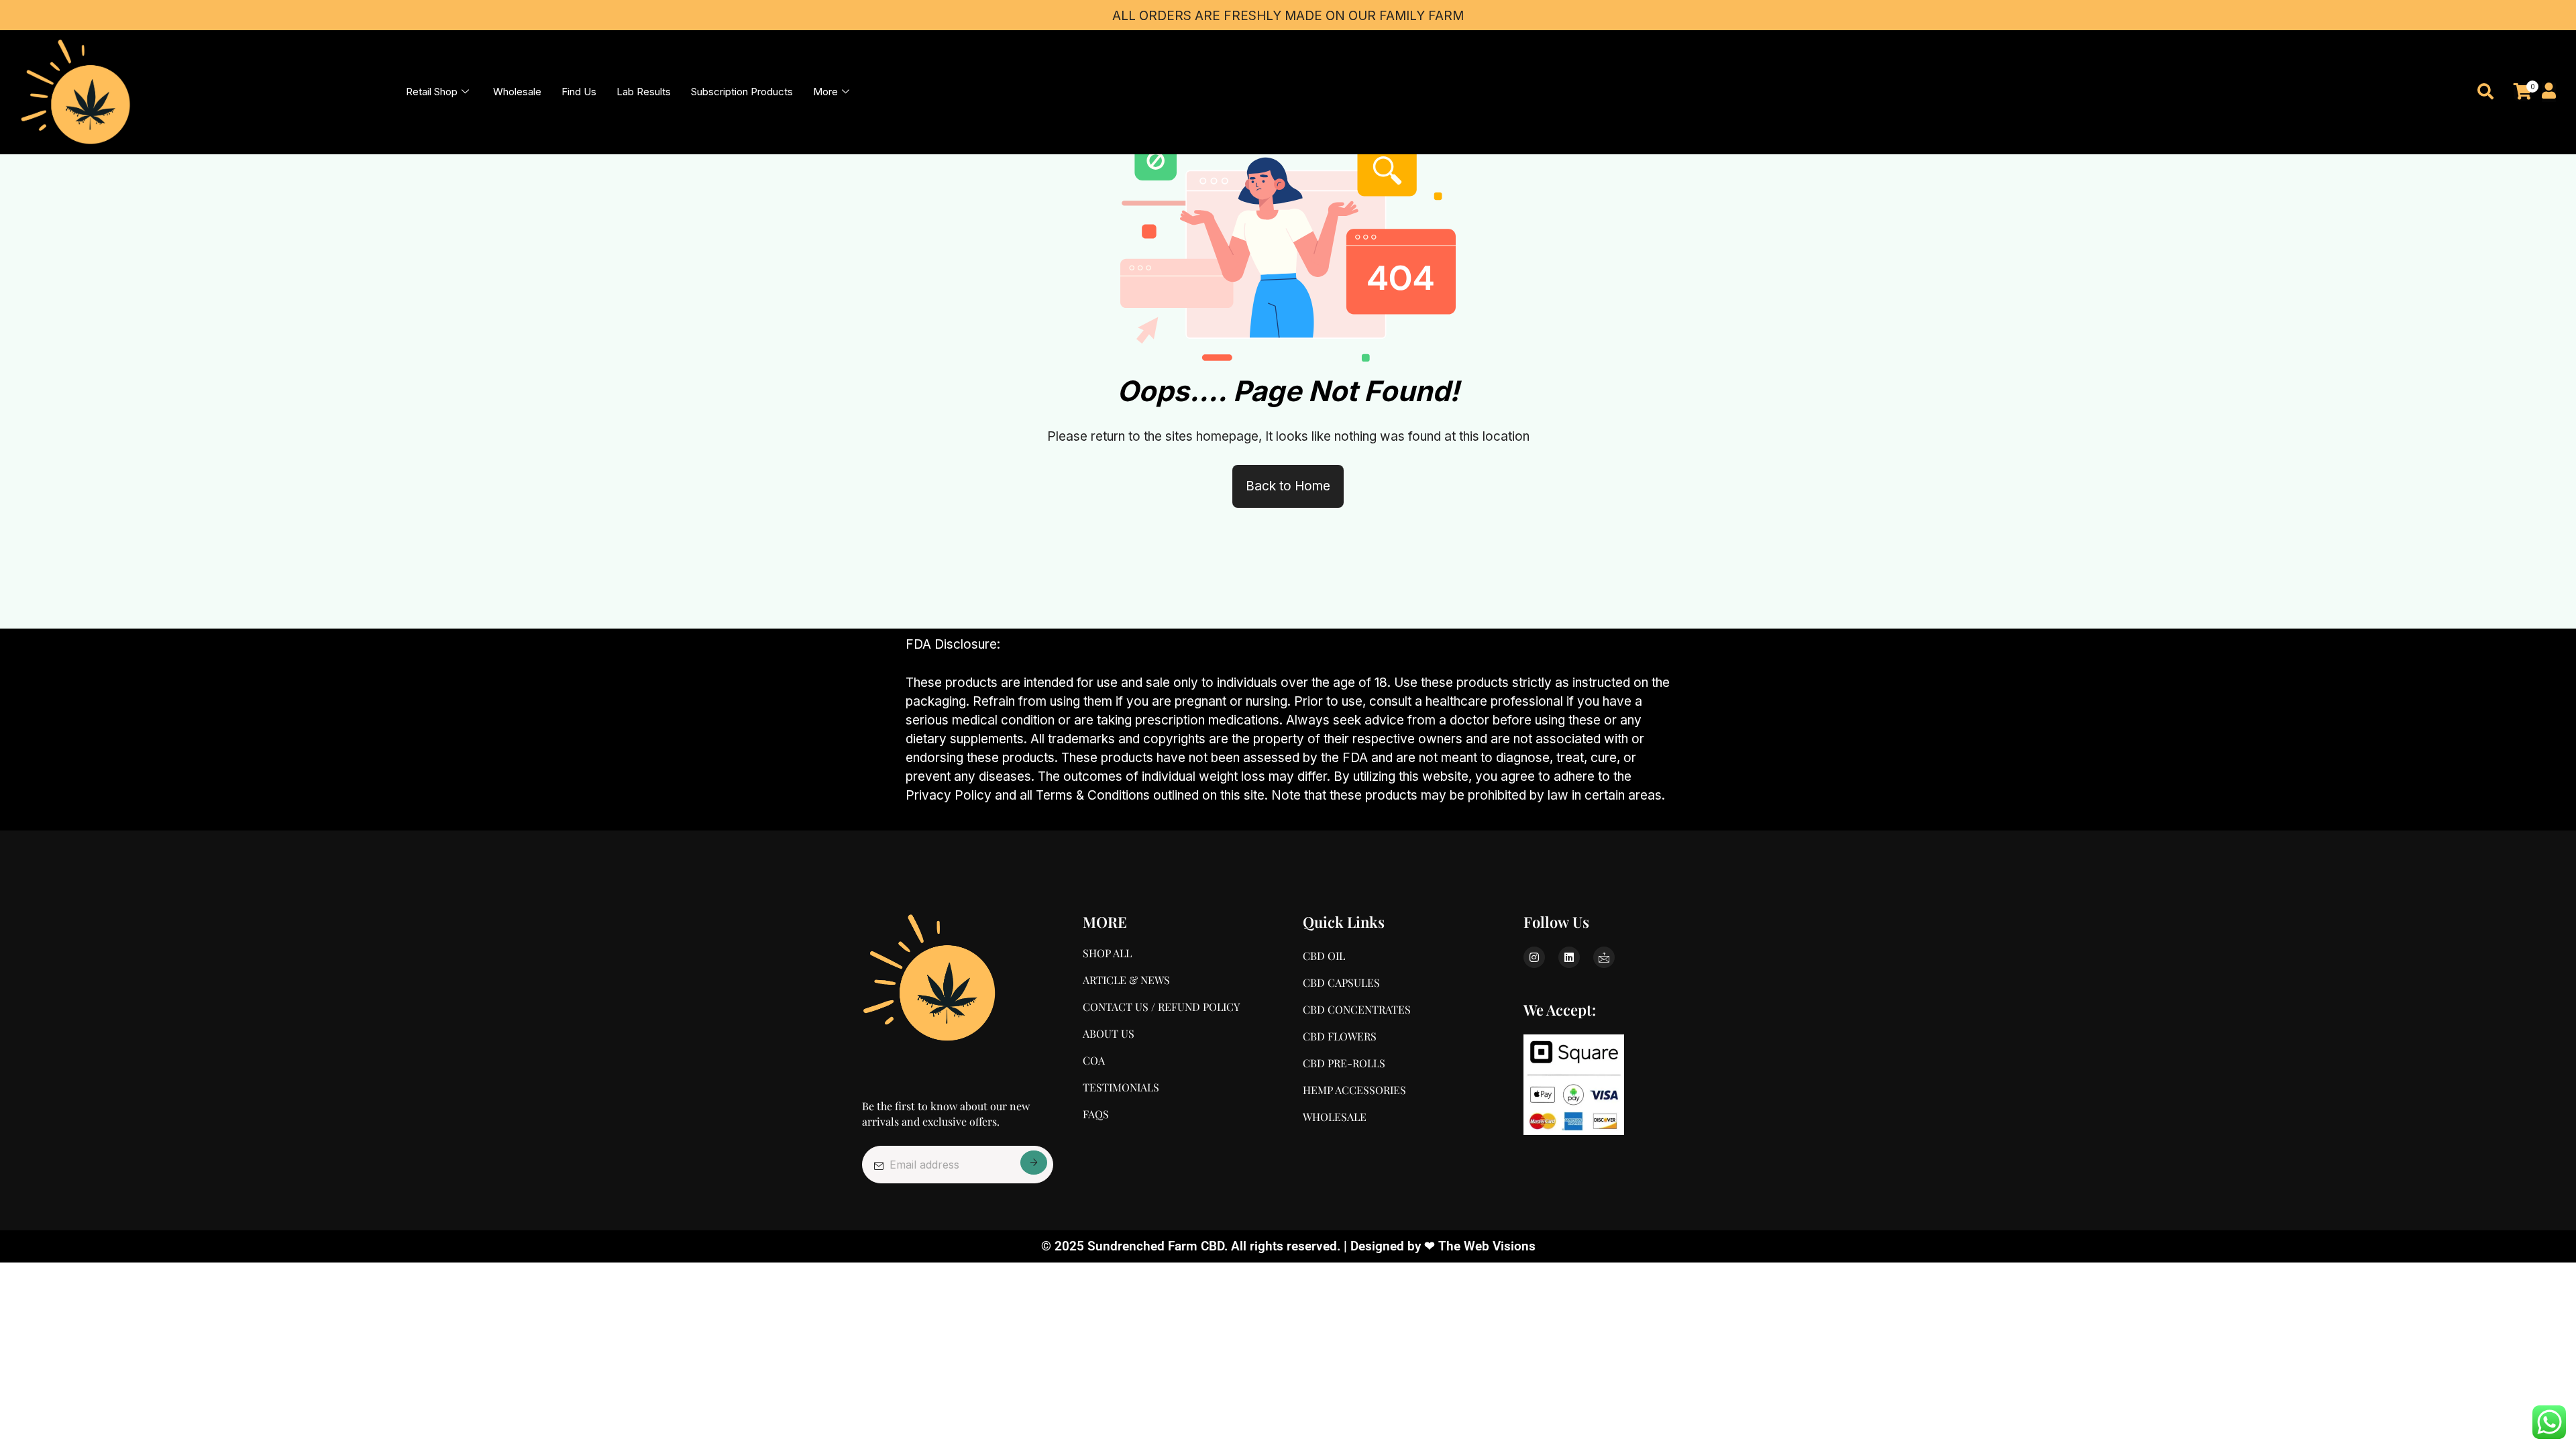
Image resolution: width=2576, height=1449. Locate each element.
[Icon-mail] (1604, 957)
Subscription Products (742, 92)
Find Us (579, 92)
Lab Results (644, 92)
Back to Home (1288, 486)
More (825, 92)
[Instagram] (1534, 957)
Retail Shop (432, 92)
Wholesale (517, 92)
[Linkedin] (1569, 957)
